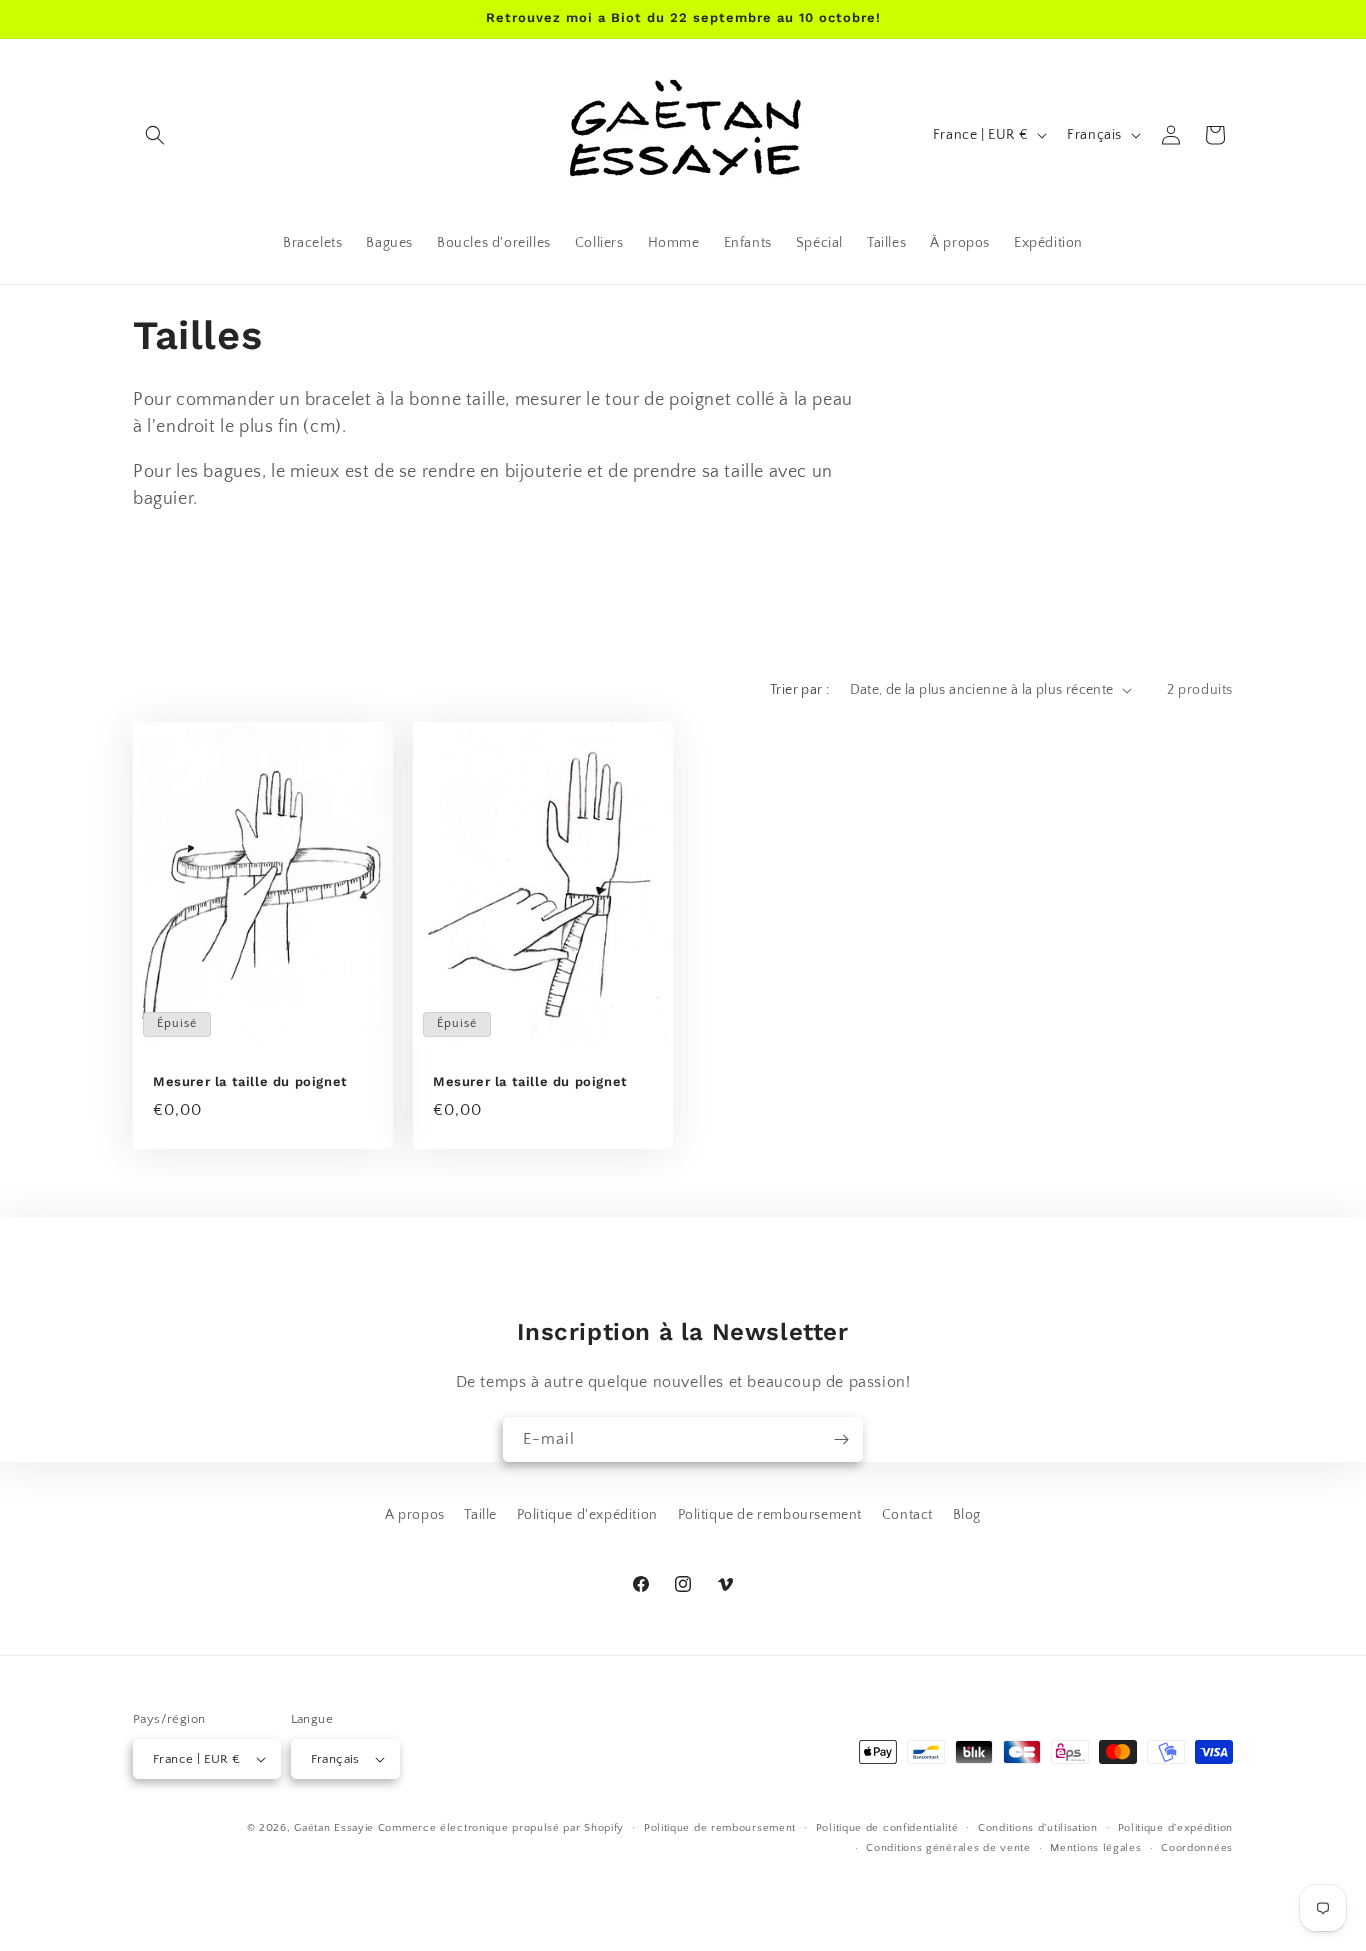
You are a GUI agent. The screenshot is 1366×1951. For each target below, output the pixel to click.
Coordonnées (1197, 1848)
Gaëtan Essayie (334, 1828)
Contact (907, 1515)
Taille (480, 1515)
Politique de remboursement (770, 1515)
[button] (155, 135)
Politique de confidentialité (887, 1828)
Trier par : (799, 690)
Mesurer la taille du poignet (250, 1081)
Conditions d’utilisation (1038, 1828)
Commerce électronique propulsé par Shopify (501, 1828)
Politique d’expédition (1175, 1828)
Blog (967, 1515)
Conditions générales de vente (948, 1848)
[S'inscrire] (841, 1439)
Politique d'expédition (587, 1515)
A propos (415, 1515)
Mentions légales (1095, 1848)
